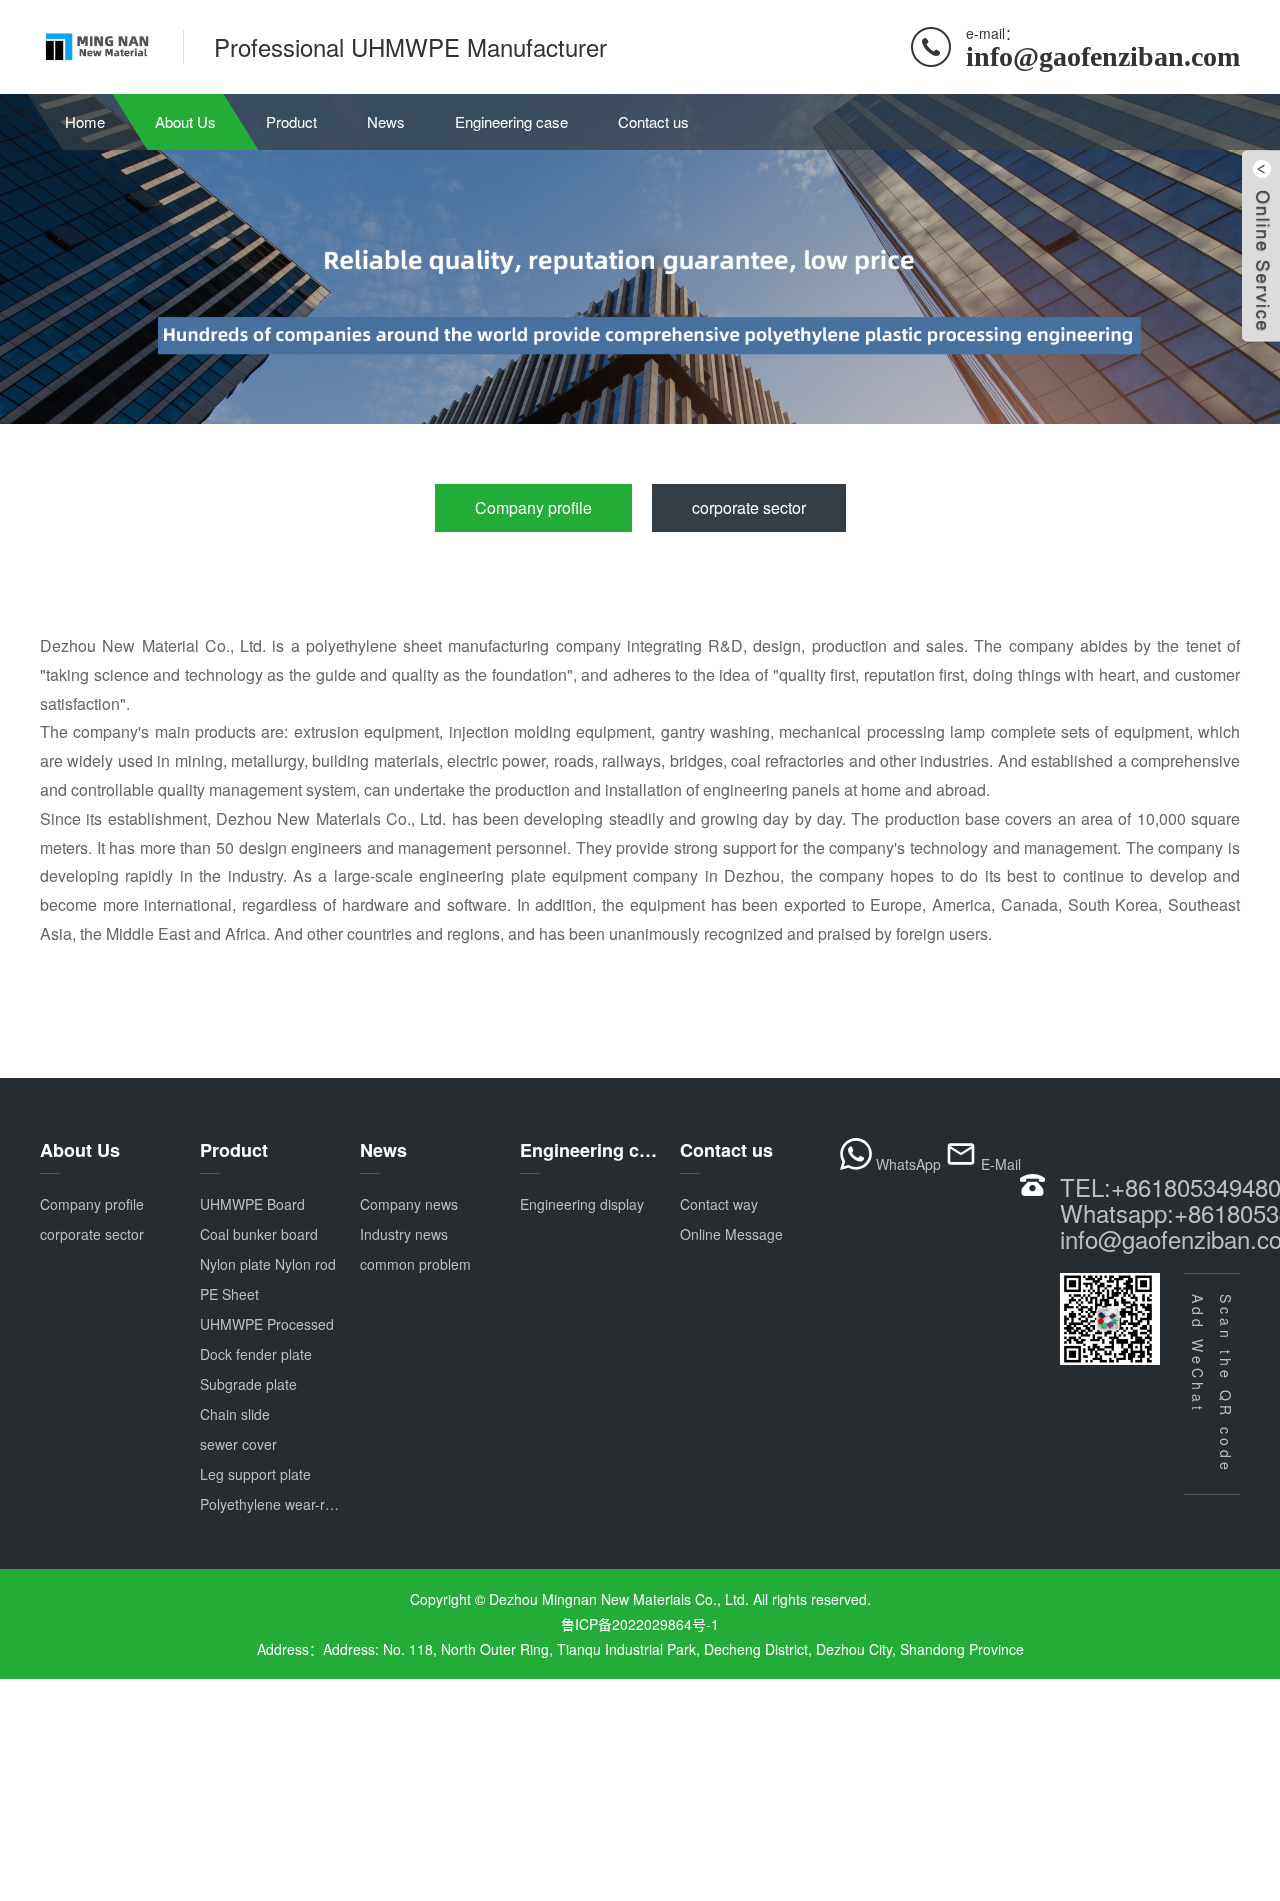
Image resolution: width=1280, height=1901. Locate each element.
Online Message (731, 1234)
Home (85, 121)
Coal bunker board (259, 1234)
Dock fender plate (256, 1354)
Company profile (533, 507)
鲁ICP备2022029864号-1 (640, 1624)
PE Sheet (229, 1294)
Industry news (404, 1234)
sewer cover (238, 1444)
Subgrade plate (248, 1384)
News (386, 121)
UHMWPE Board (252, 1204)
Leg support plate (255, 1474)
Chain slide (235, 1414)
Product (291, 121)
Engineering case (511, 121)
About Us (185, 121)
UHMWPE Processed (267, 1324)
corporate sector (749, 507)
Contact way (719, 1204)
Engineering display (582, 1204)
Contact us (653, 121)
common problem (415, 1264)
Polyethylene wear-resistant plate (304, 1504)
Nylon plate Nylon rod (268, 1264)
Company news (409, 1204)
